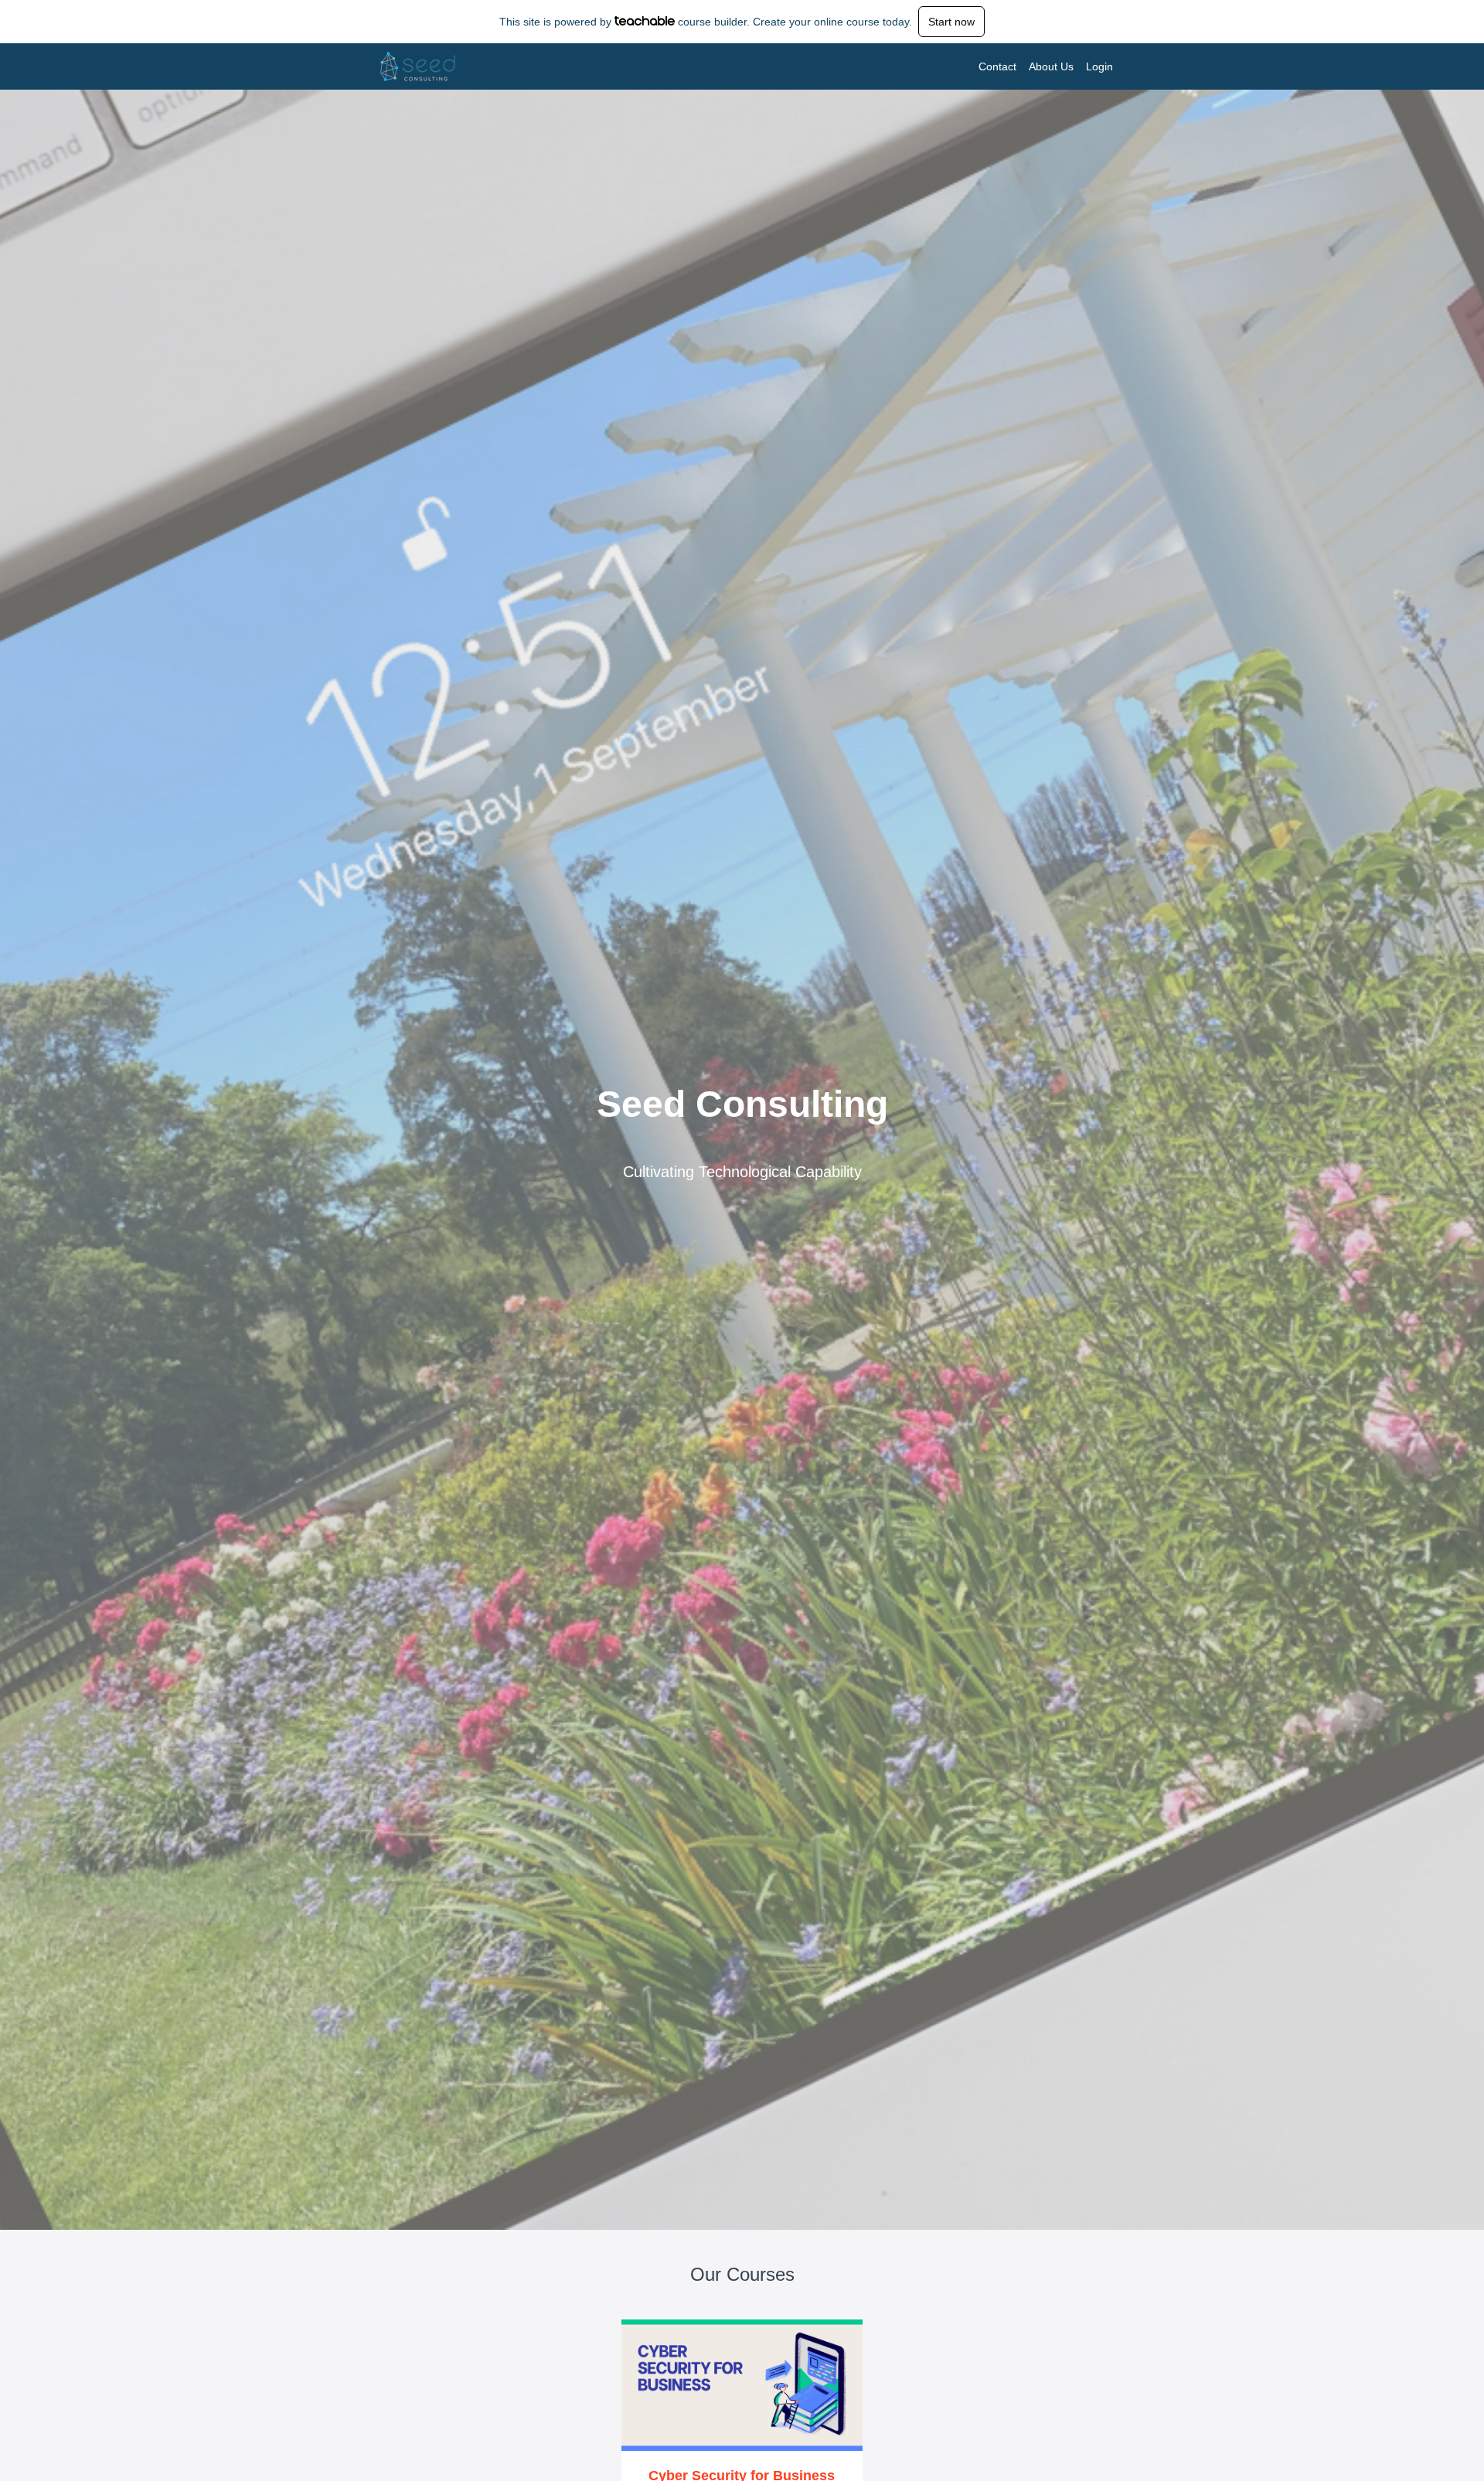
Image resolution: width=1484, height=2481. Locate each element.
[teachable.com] (645, 21)
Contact (997, 66)
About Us (1051, 66)
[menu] (1040, 66)
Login (1099, 66)
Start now (951, 22)
